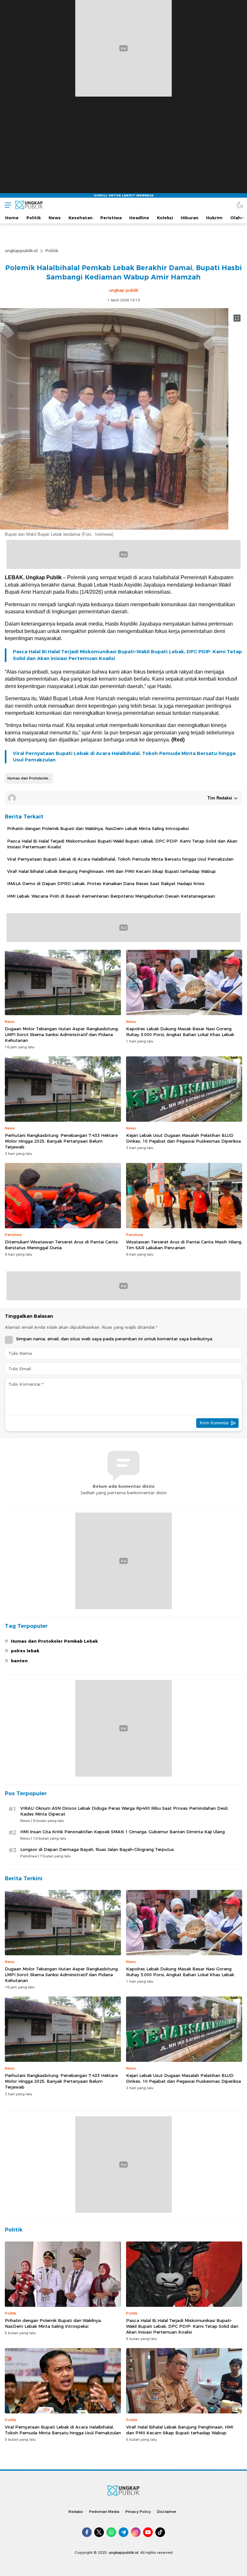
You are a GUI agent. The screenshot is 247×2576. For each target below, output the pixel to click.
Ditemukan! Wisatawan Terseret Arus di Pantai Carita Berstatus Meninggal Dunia (61, 1245)
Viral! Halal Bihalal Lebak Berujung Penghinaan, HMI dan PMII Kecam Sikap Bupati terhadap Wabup (111, 871)
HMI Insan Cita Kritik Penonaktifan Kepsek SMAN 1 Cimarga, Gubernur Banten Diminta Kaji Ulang (123, 1832)
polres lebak (25, 1651)
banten (19, 1661)
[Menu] (6, 205)
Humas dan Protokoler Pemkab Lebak (30, 778)
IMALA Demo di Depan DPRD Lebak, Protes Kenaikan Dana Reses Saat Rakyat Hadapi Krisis (106, 883)
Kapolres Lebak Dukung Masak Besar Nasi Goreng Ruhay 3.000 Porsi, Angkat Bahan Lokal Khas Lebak (180, 1032)
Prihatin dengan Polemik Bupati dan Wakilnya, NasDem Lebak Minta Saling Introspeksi (98, 828)
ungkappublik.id (21, 250)
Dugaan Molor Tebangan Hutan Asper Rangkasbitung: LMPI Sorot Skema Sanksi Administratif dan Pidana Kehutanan (62, 1034)
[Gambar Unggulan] (114, 528)
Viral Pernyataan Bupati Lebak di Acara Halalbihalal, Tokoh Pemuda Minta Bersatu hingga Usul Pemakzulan (124, 757)
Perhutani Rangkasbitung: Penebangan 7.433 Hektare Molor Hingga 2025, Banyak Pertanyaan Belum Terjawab (61, 1141)
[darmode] (240, 205)
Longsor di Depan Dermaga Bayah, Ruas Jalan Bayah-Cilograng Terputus (97, 1849)
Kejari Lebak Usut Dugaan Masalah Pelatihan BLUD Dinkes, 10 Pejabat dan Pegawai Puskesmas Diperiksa (183, 1138)
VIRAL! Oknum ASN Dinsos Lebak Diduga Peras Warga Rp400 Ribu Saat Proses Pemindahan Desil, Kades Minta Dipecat (124, 1811)
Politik (52, 250)
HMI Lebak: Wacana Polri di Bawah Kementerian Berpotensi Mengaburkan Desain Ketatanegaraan (111, 896)
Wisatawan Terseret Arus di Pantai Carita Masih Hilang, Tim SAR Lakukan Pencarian (184, 1245)
